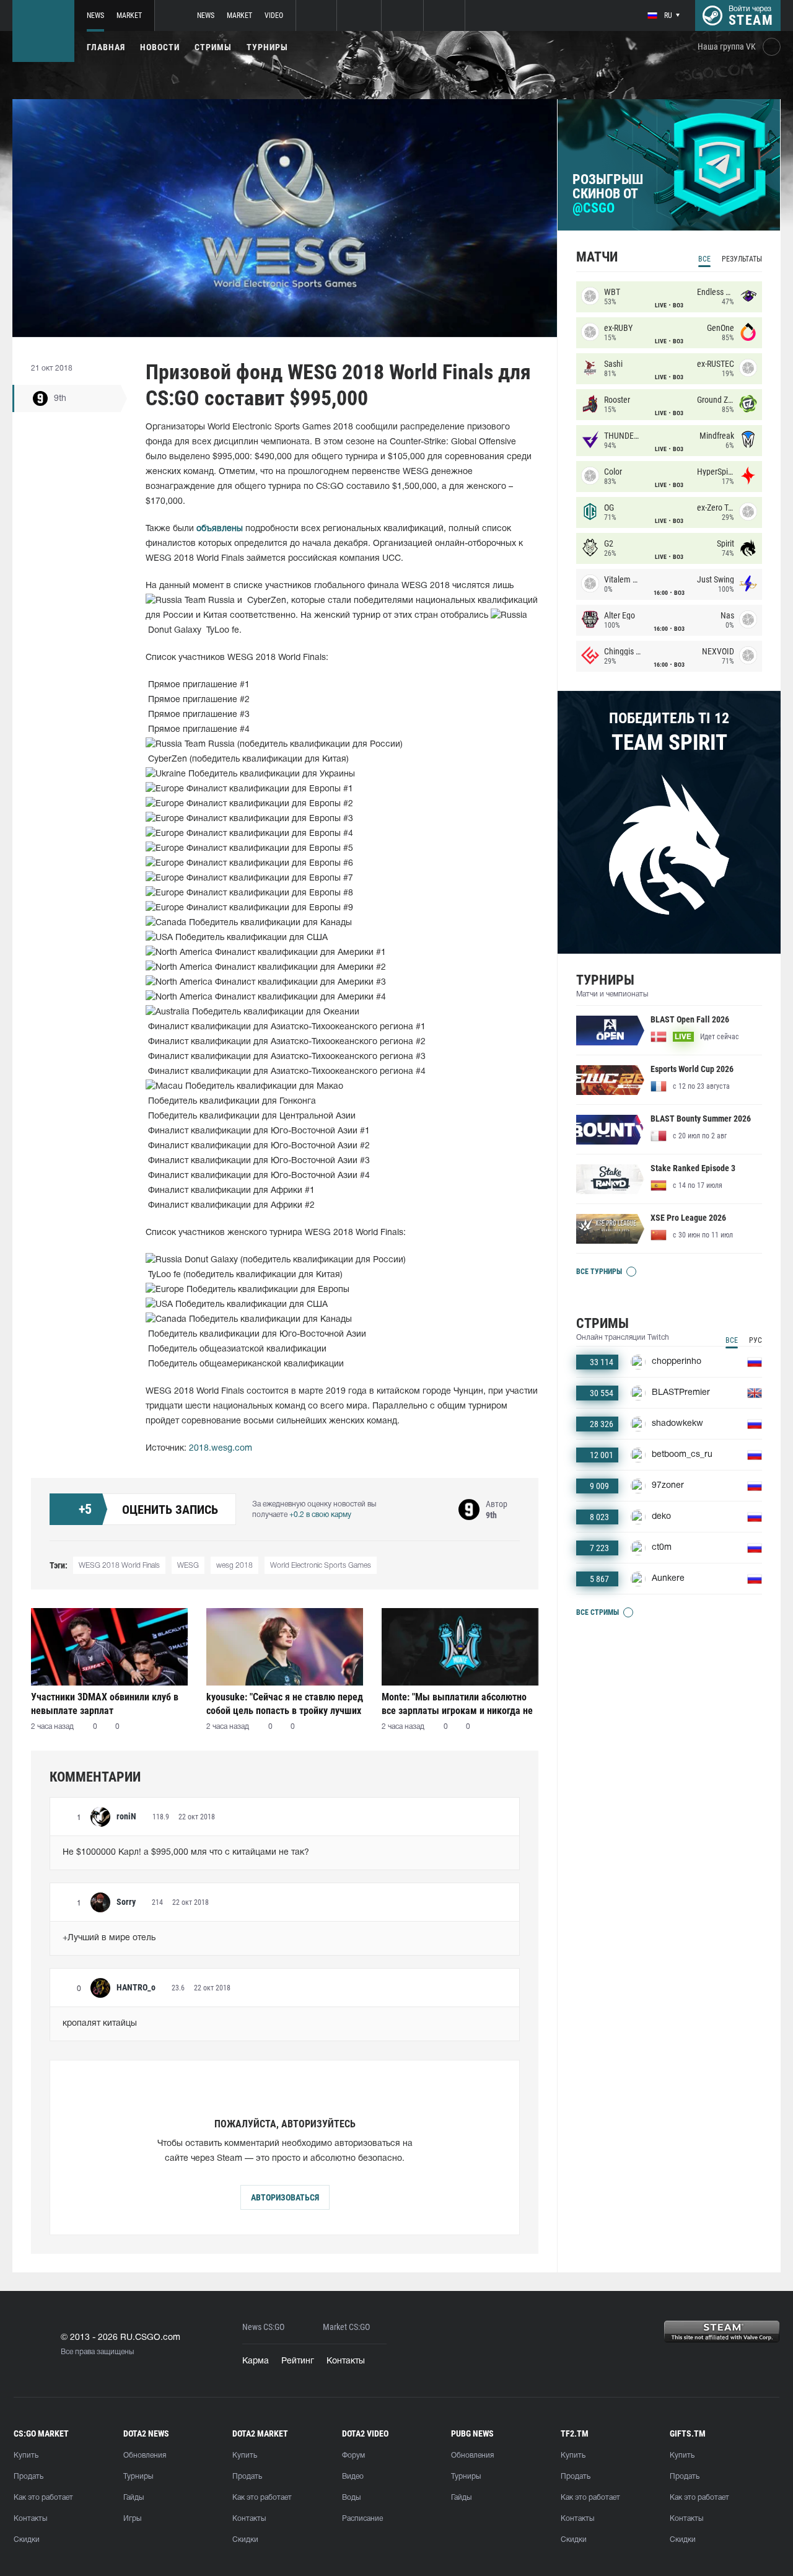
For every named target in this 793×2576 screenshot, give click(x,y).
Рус (756, 1340)
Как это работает (43, 2498)
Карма (256, 2361)
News (95, 15)
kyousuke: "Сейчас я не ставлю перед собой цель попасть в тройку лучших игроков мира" (285, 1704)
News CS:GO (263, 2327)
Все (704, 259)
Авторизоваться (285, 2197)
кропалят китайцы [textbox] (100, 2024)
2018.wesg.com (221, 1448)
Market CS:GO (346, 2327)
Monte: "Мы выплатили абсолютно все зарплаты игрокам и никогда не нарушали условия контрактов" (457, 1704)
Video (274, 15)
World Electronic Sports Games (321, 1566)
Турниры (267, 47)
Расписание (362, 2519)
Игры (132, 2519)
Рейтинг (298, 2361)
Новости (160, 47)
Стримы (213, 47)
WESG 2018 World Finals (119, 1566)
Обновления (145, 2455)
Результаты (742, 259)
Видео (353, 2477)
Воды (351, 2498)
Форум (353, 2455)
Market (129, 15)
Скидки (27, 2540)
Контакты (346, 2361)
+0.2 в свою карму (320, 1515)
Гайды (134, 2498)
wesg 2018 (234, 1566)
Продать (28, 2477)
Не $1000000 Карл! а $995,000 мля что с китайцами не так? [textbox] (186, 1853)
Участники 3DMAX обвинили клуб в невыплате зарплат (105, 1704)
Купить (26, 2455)
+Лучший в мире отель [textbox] (109, 1938)
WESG (188, 1566)
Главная (106, 47)
